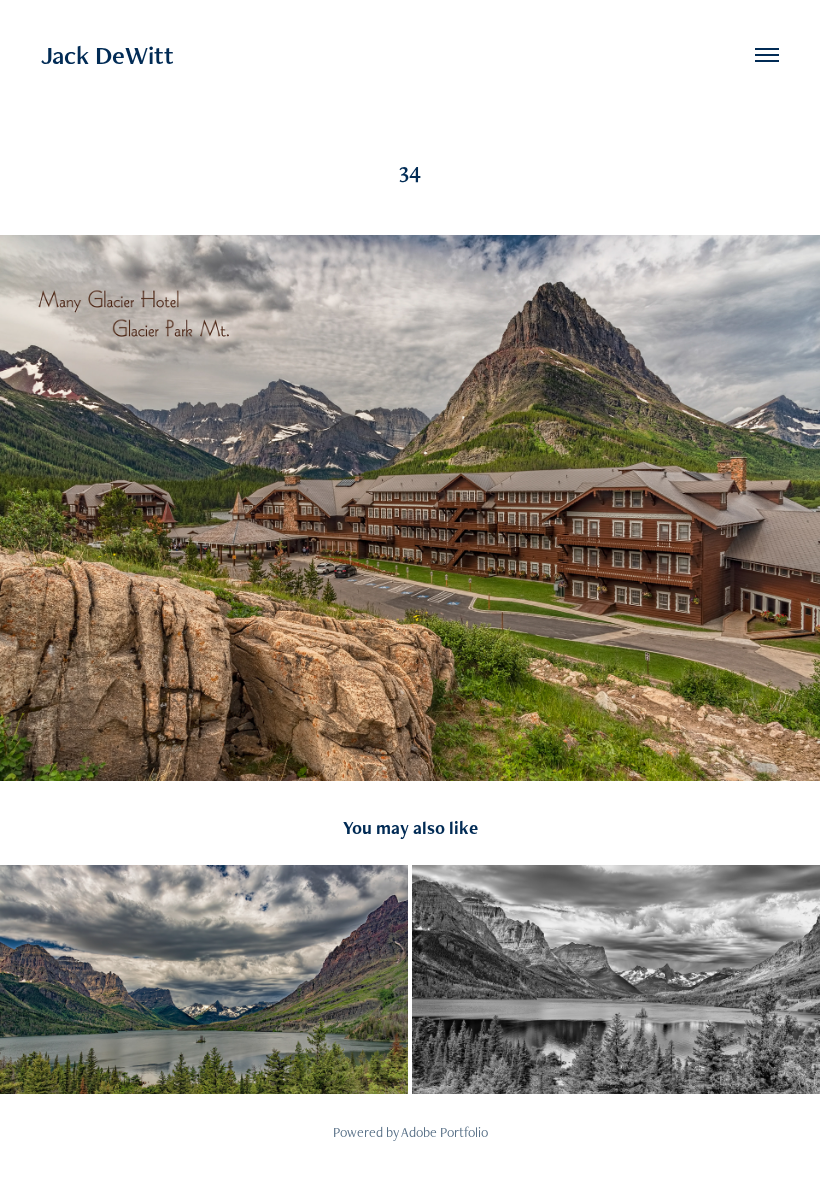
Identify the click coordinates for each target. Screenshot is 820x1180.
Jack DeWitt (107, 55)
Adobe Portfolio (444, 1132)
